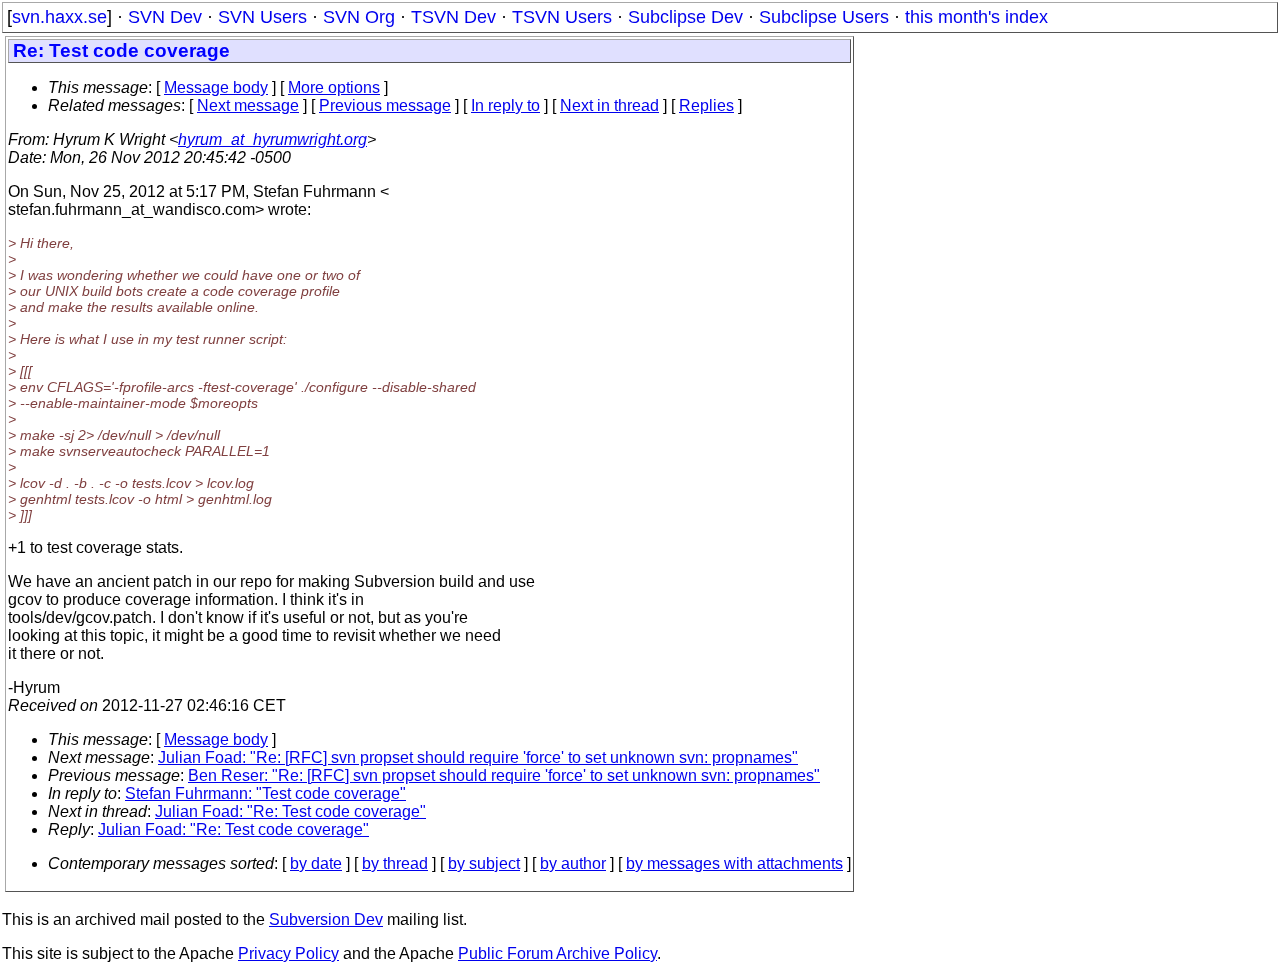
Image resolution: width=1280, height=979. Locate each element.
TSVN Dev (453, 17)
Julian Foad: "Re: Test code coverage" (290, 811)
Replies (706, 105)
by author (573, 863)
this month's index (976, 17)
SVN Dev (165, 17)
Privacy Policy (288, 953)
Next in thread (609, 105)
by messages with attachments (734, 863)
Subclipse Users (824, 17)
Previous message (385, 105)
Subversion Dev (326, 919)
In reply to (505, 105)
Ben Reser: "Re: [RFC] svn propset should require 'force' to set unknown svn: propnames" (504, 775)
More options (334, 87)
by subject (484, 863)
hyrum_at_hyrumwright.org (272, 139)
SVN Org (359, 17)
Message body (216, 87)
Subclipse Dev (685, 17)
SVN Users (262, 17)
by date (316, 863)
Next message (248, 105)
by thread (395, 863)
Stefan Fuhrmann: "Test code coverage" (265, 793)
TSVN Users (562, 17)
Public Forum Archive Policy (557, 953)
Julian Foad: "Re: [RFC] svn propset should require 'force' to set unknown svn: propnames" (478, 757)
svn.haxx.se (59, 17)
